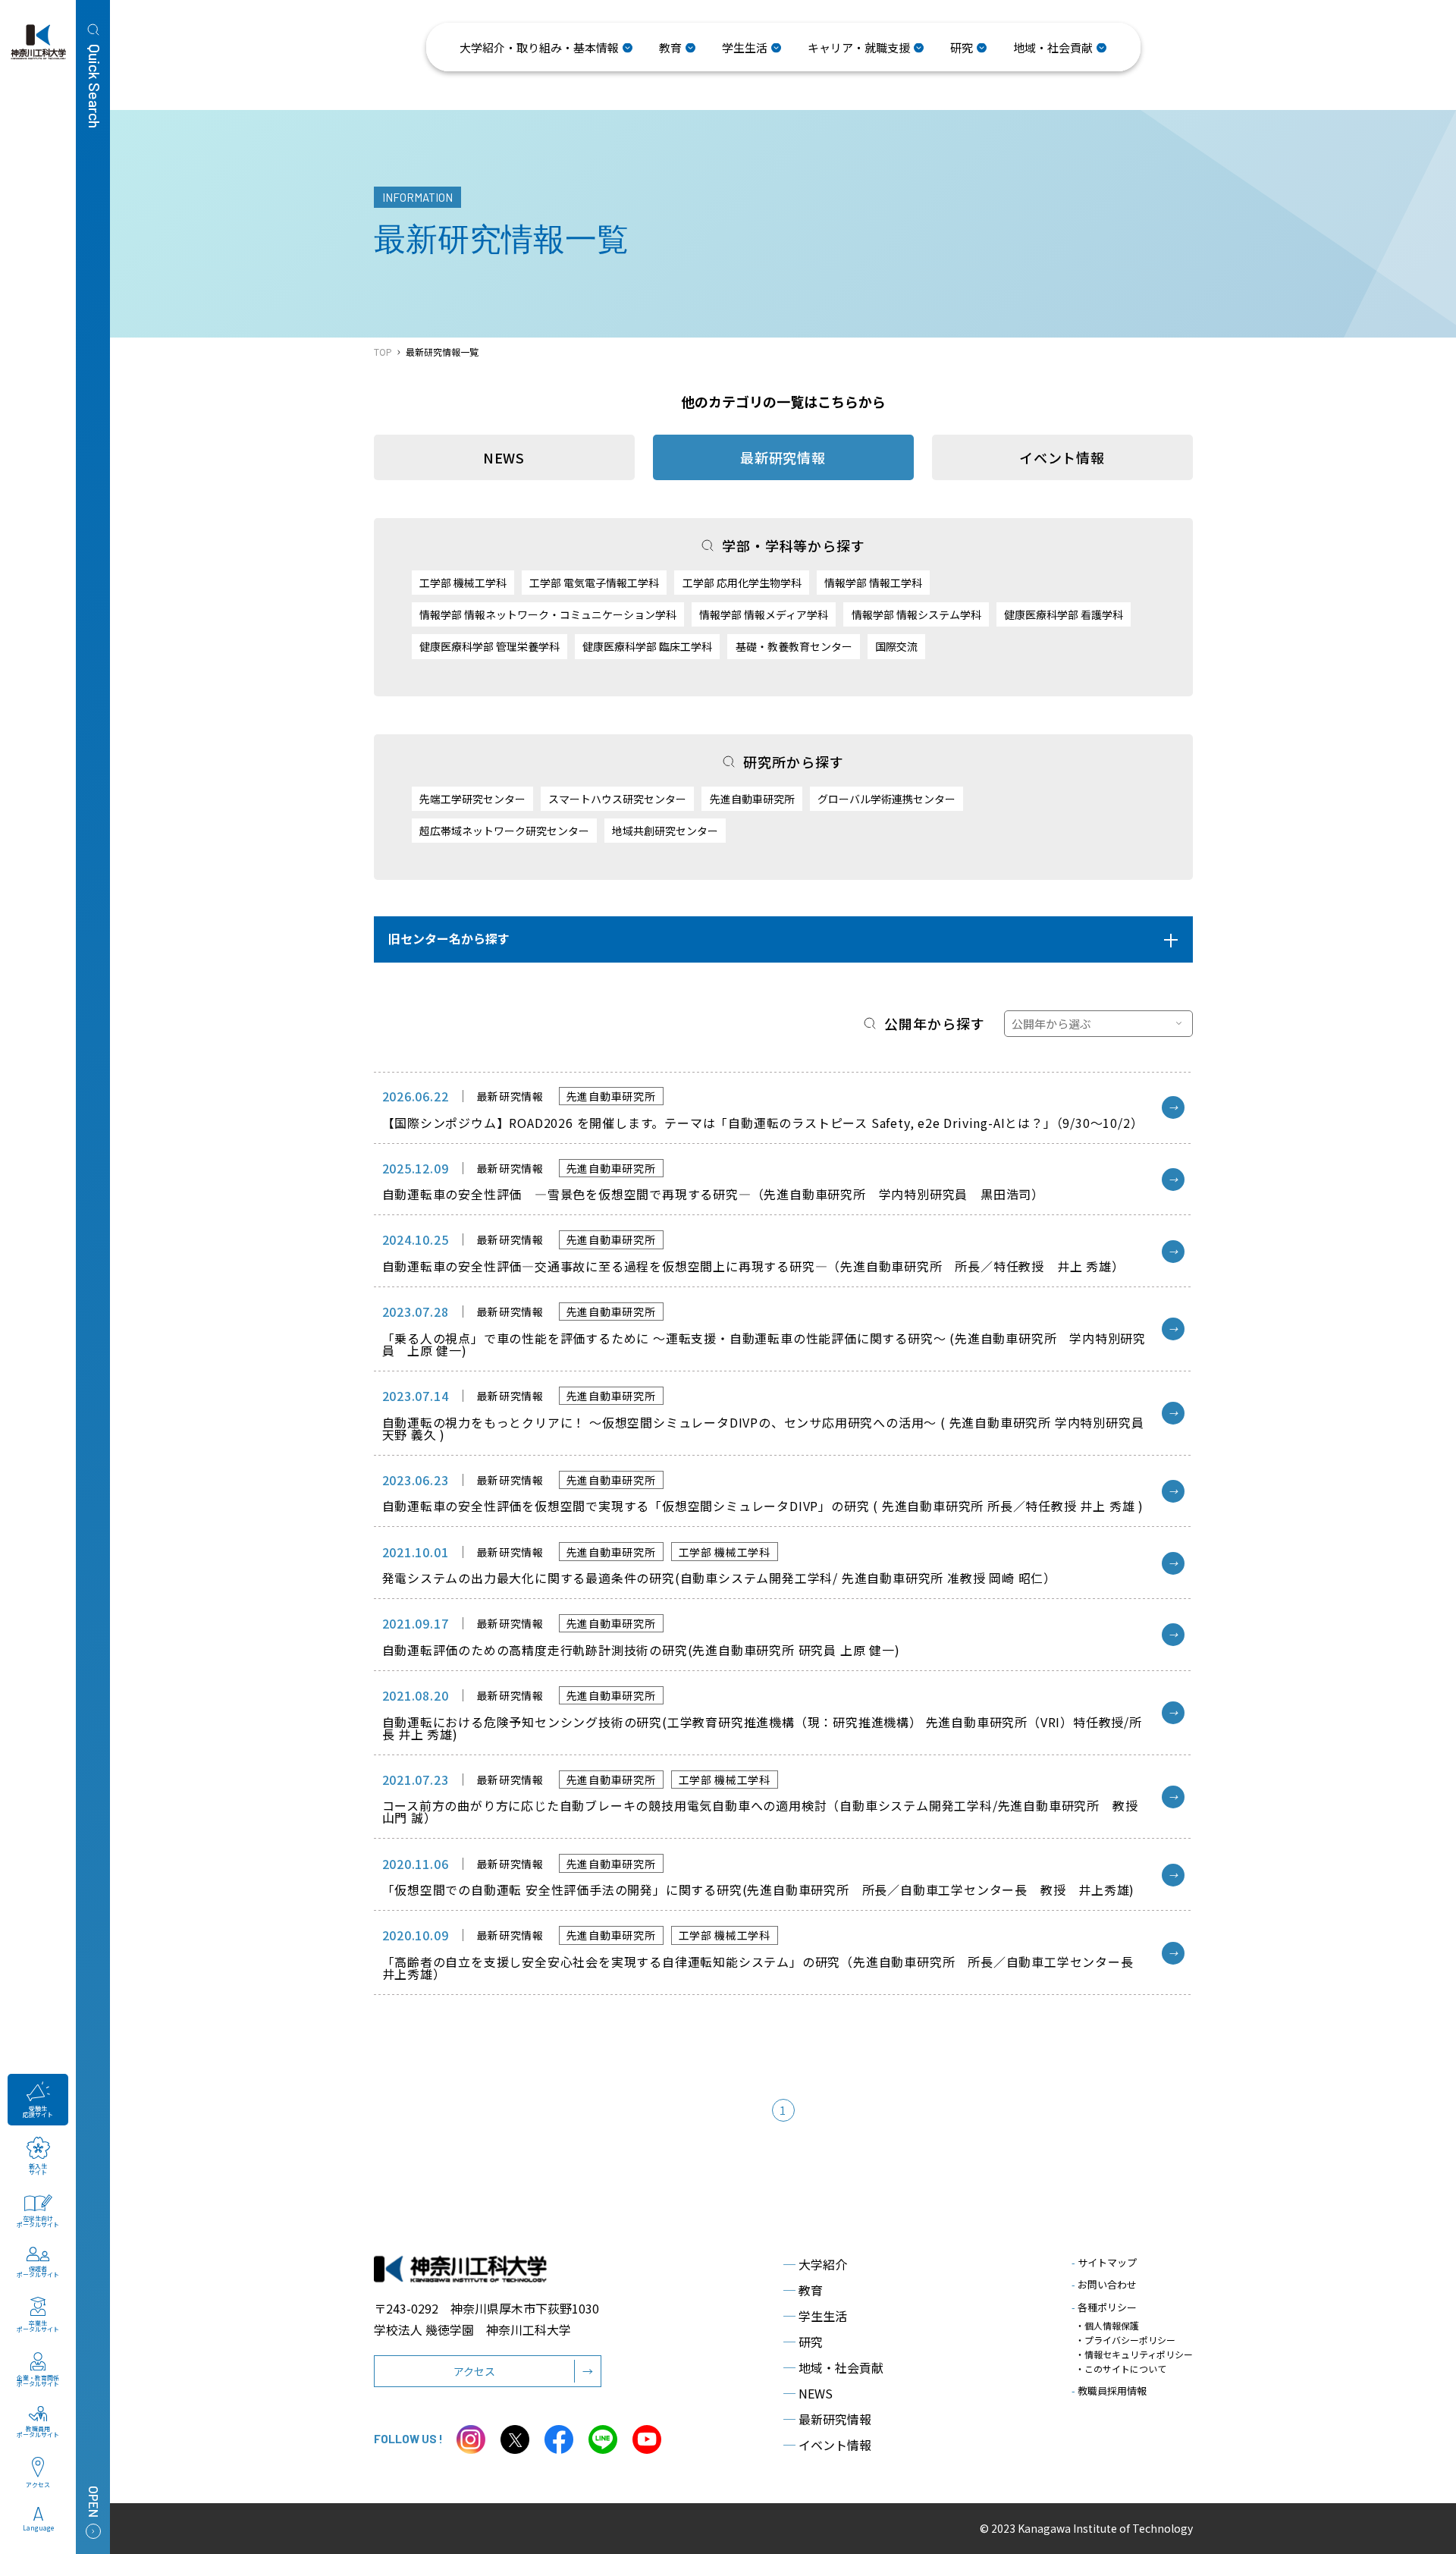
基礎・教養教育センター (794, 646)
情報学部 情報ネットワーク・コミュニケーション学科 (548, 614)
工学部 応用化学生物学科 (742, 583)
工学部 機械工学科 (463, 583)
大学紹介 (815, 2264)
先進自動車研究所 (752, 799)
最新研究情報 (827, 2419)
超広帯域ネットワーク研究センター (504, 831)
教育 (803, 2290)
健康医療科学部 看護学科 (1064, 614)
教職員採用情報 (1109, 2391)
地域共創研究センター (665, 831)
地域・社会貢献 (833, 2367)
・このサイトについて (1121, 2369)
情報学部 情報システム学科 (916, 614)
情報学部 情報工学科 (873, 583)
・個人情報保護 (1107, 2325)
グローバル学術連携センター (886, 799)
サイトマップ (1104, 2262)
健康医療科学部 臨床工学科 (647, 646)
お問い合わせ (1104, 2284)
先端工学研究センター (472, 799)
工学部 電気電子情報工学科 (594, 583)
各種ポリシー (1104, 2307)
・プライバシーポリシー (1125, 2340)
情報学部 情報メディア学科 (764, 614)
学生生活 (815, 2316)
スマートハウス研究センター (617, 799)
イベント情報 (1062, 457)
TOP (383, 352)
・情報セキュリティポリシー (1134, 2354)
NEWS (504, 457)
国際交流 (896, 646)
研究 (803, 2342)
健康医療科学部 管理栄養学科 (490, 646)
